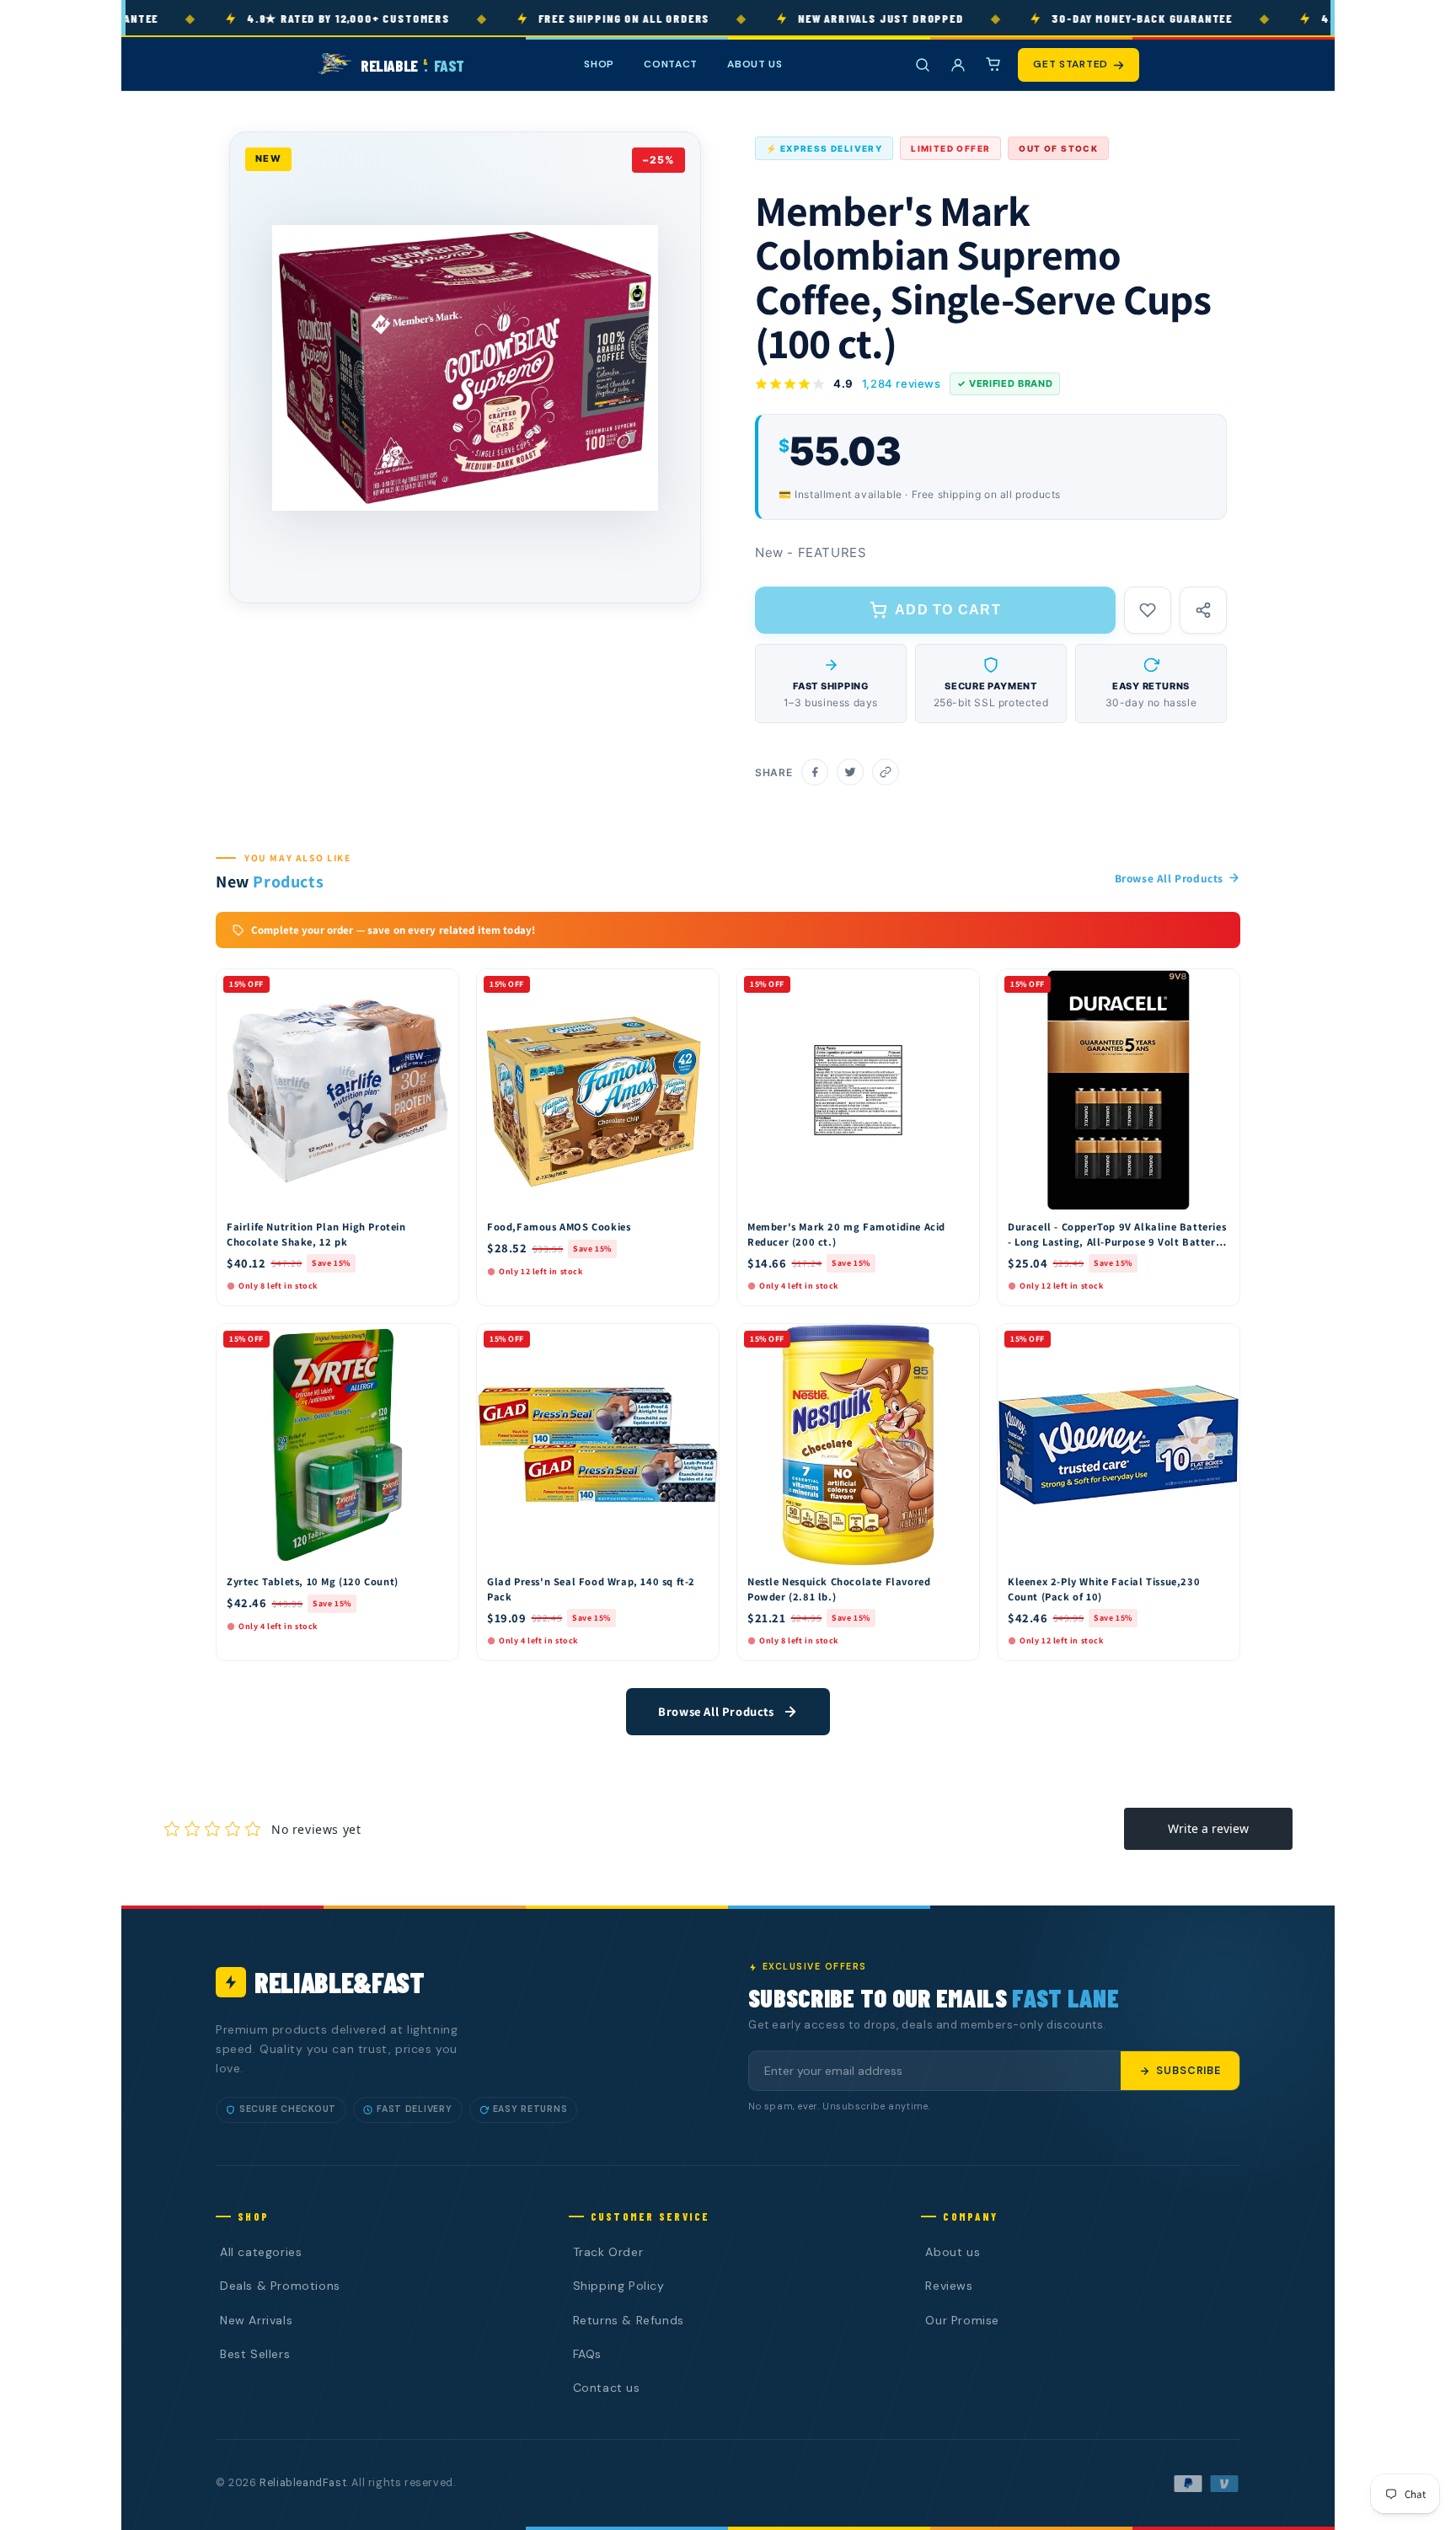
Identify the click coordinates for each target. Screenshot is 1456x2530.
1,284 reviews (902, 383)
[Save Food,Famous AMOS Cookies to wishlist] (699, 986)
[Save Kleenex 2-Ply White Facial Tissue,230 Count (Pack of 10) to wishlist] (1219, 1341)
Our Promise (962, 2320)
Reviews (949, 2286)
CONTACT (671, 64)
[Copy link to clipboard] (886, 772)
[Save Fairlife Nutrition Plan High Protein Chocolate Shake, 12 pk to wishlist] (438, 986)
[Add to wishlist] (1148, 610)
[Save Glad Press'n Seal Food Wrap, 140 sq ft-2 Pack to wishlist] (699, 1341)
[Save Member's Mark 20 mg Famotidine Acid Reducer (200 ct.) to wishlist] (959, 986)
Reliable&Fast (340, 1982)
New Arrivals (256, 2320)
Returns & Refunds (629, 2320)
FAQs (587, 2354)
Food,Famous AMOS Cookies (559, 1227)
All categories (261, 2252)
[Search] (923, 65)
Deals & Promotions (280, 2286)
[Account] (958, 65)
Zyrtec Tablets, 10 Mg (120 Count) (313, 1581)
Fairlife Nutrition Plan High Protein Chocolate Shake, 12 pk (316, 1234)
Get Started (1071, 64)
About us (953, 2252)
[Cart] (993, 65)
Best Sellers (255, 2354)
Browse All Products (1169, 878)
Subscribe (1188, 2071)
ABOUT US (755, 64)
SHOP (599, 64)
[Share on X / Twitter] (850, 772)
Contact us (607, 2388)
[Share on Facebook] (815, 772)
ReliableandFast (303, 2483)
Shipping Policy (619, 2286)
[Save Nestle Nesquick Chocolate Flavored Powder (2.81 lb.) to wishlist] (959, 1341)
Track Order (608, 2252)
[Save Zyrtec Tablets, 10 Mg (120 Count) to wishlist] (438, 1341)
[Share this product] (1203, 610)
